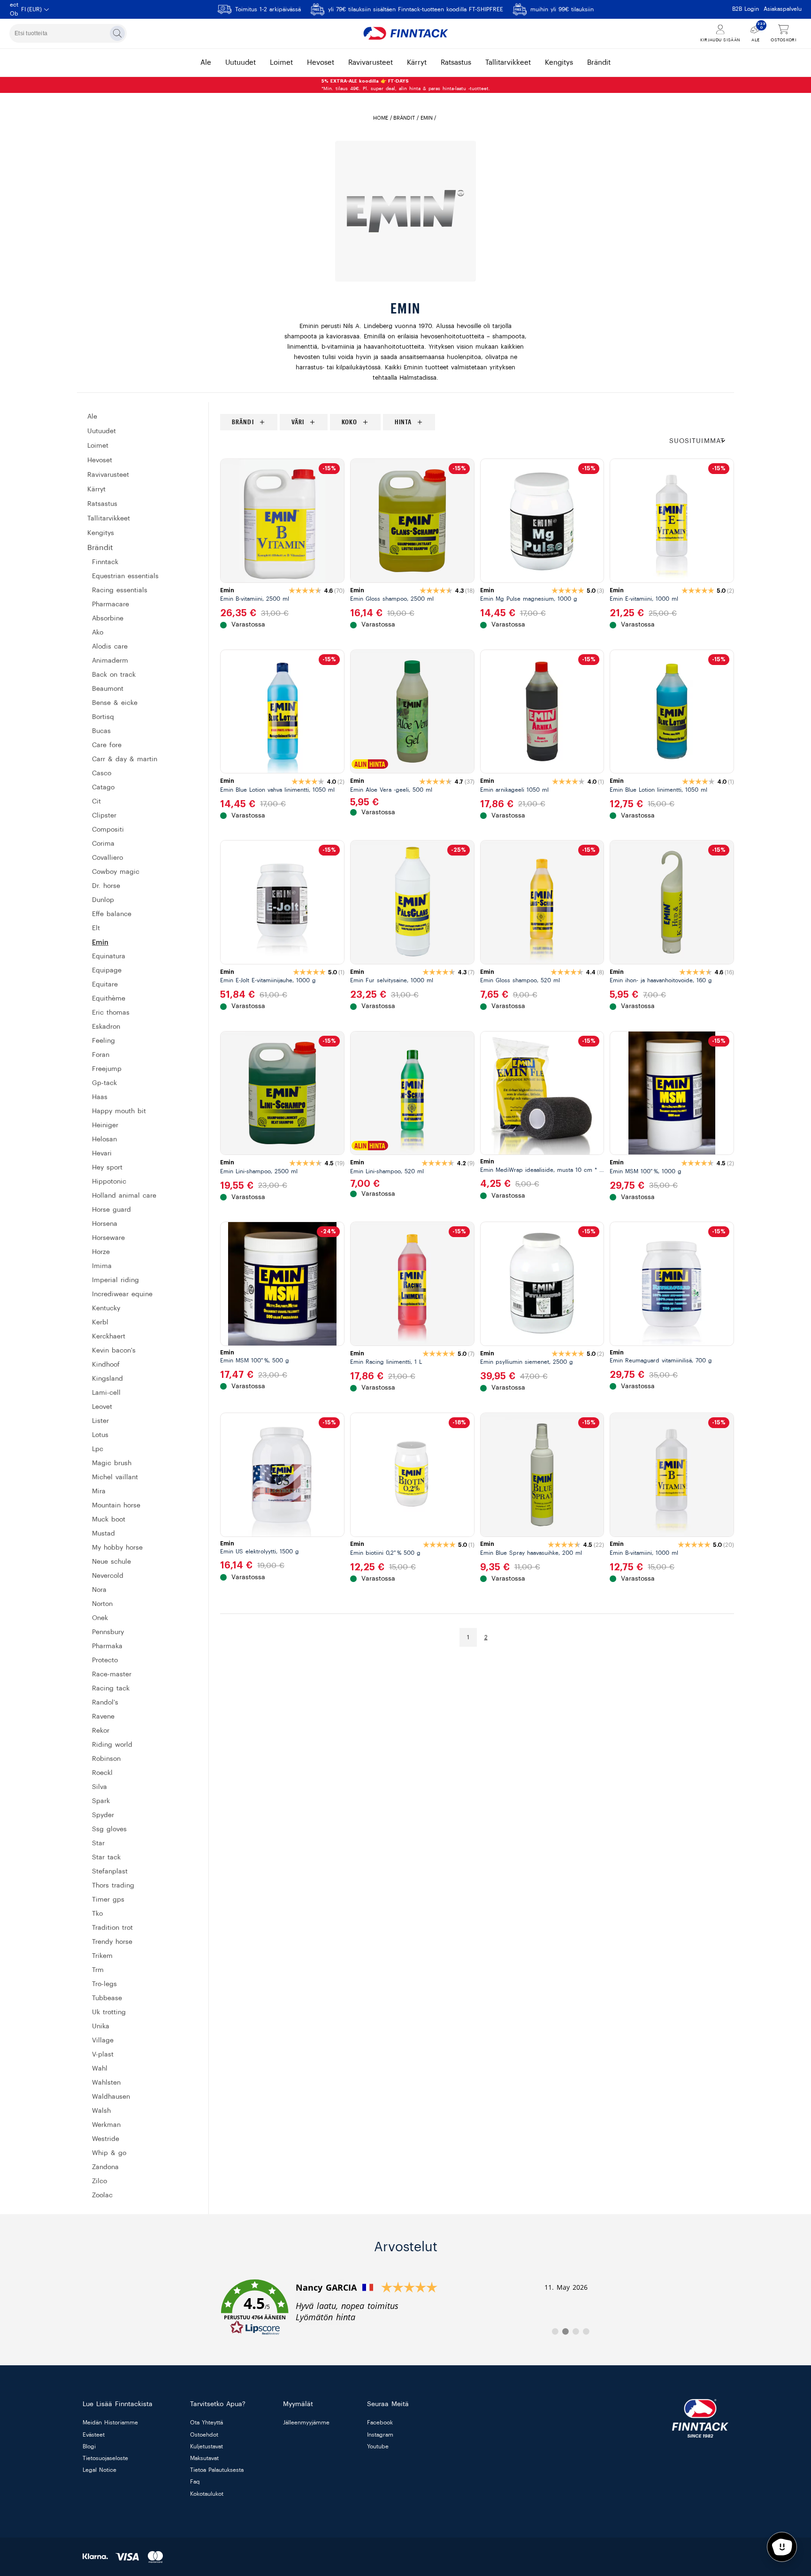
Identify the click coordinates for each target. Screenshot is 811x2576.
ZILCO (99, 2181)
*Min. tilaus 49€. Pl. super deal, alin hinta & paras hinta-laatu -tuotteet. (406, 85)
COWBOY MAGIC (116, 872)
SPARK (101, 1801)
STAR (98, 1843)
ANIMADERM (110, 661)
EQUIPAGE (107, 971)
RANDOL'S (105, 1703)
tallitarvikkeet (508, 63)
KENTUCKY (106, 1308)
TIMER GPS (108, 1900)
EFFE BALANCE (112, 914)
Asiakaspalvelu (783, 9)
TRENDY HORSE (112, 1942)
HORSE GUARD (111, 1210)
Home (381, 118)
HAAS (100, 1097)
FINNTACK (105, 562)
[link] (405, 2308)
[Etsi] (117, 33)
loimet (281, 63)
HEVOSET (100, 460)
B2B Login (746, 9)
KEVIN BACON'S (114, 1351)
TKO (97, 1914)
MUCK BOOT (109, 1520)
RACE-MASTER (112, 1674)
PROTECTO (105, 1660)
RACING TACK (111, 1689)
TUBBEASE (107, 1998)
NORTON (102, 1604)
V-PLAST (103, 2055)
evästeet (94, 2435)
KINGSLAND (107, 1379)
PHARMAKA (107, 1646)
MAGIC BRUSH (112, 1463)
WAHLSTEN (106, 2083)
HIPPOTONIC (109, 1182)
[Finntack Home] (405, 33)
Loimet (98, 446)
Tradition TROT (112, 1928)
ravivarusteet (371, 63)
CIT (96, 802)
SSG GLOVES (109, 1829)
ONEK (100, 1618)
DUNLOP (103, 900)
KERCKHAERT (109, 1337)
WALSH (101, 2111)
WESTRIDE (106, 2139)
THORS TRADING (113, 1886)
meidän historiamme (110, 2423)
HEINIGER (105, 1125)
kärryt (417, 63)
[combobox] (68, 33)
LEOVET (102, 1407)
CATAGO (103, 787)
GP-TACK (104, 1083)
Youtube (378, 2446)
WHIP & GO (109, 2153)
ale (206, 63)
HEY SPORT (107, 1168)
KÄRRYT (96, 489)
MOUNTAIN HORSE (116, 1506)
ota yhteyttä (207, 2423)
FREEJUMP (107, 1069)
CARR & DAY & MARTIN (125, 759)
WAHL (100, 2069)
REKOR (101, 1731)
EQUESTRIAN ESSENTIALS (125, 576)
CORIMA (103, 844)
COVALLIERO (107, 858)
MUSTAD (103, 1534)
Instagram (380, 2435)
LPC (98, 1449)
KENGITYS (101, 533)
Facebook (380, 2423)
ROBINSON (106, 1759)
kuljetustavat (207, 2446)
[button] (702, 441)
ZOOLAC (102, 2195)
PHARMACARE (111, 604)
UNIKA (101, 2026)
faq (195, 2482)
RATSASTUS (102, 504)
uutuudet (241, 63)
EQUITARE (105, 985)
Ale (92, 417)
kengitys (559, 63)
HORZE (101, 1252)
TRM (98, 1970)
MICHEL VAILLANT (115, 1477)
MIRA (99, 1491)
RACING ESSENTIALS (120, 590)
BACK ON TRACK (114, 675)
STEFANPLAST (110, 1872)
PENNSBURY (108, 1632)
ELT (96, 928)
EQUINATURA (109, 956)
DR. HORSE (106, 886)
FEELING (103, 1041)
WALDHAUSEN (111, 2097)
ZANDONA (105, 2167)
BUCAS (101, 731)
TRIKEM (102, 1956)
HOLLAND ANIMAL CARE (124, 1196)
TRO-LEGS (104, 1984)
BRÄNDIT (404, 118)
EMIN (100, 942)
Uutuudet (102, 431)
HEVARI (102, 1154)
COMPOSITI (108, 830)
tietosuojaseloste (105, 2458)
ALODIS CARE (110, 647)
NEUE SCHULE (111, 1562)
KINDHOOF (106, 1365)
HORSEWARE (108, 1238)
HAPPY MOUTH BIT (119, 1111)
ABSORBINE (108, 619)
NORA (99, 1590)
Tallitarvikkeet (109, 519)
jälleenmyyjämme (306, 2423)
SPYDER (103, 1815)
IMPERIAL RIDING (115, 1280)
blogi (89, 2446)
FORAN (101, 1055)
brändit (599, 63)
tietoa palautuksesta (217, 2470)
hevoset (321, 63)
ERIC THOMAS (111, 1013)
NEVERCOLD (108, 1576)
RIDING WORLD (112, 1745)
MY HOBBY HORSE (117, 1548)
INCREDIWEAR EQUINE (122, 1294)
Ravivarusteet (108, 475)
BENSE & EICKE (115, 703)
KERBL (100, 1322)
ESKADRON (106, 1027)
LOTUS (100, 1435)
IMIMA (102, 1266)
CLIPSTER (104, 816)
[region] (477, 422)
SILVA (99, 1787)
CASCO (102, 773)
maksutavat (204, 2458)
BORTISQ (103, 717)
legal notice (99, 2470)
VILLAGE (103, 2041)
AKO (98, 633)
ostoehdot (204, 2435)
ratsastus (456, 63)
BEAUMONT (108, 689)
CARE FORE (107, 745)
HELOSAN (104, 1139)
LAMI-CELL (106, 1393)
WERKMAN (106, 2125)
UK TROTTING (109, 2012)
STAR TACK (106, 1857)
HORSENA (105, 1224)
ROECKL (102, 1773)
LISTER (100, 1421)
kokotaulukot (207, 2494)
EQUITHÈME (109, 999)
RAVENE (103, 1717)
